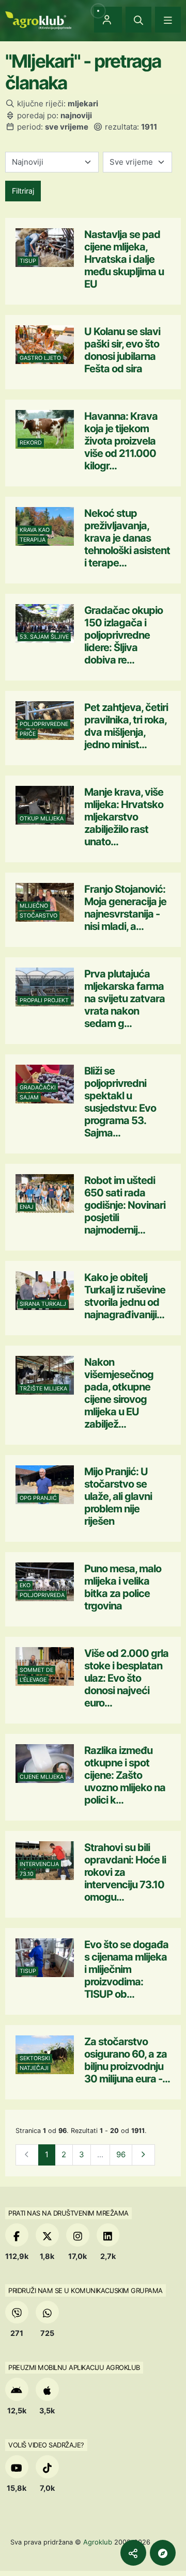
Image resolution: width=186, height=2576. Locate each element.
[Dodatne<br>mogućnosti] (163, 2553)
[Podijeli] (133, 2553)
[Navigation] (168, 20)
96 (121, 2154)
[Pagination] (143, 2155)
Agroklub (98, 2542)
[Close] (138, 20)
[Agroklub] (38, 19)
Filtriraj (23, 191)
